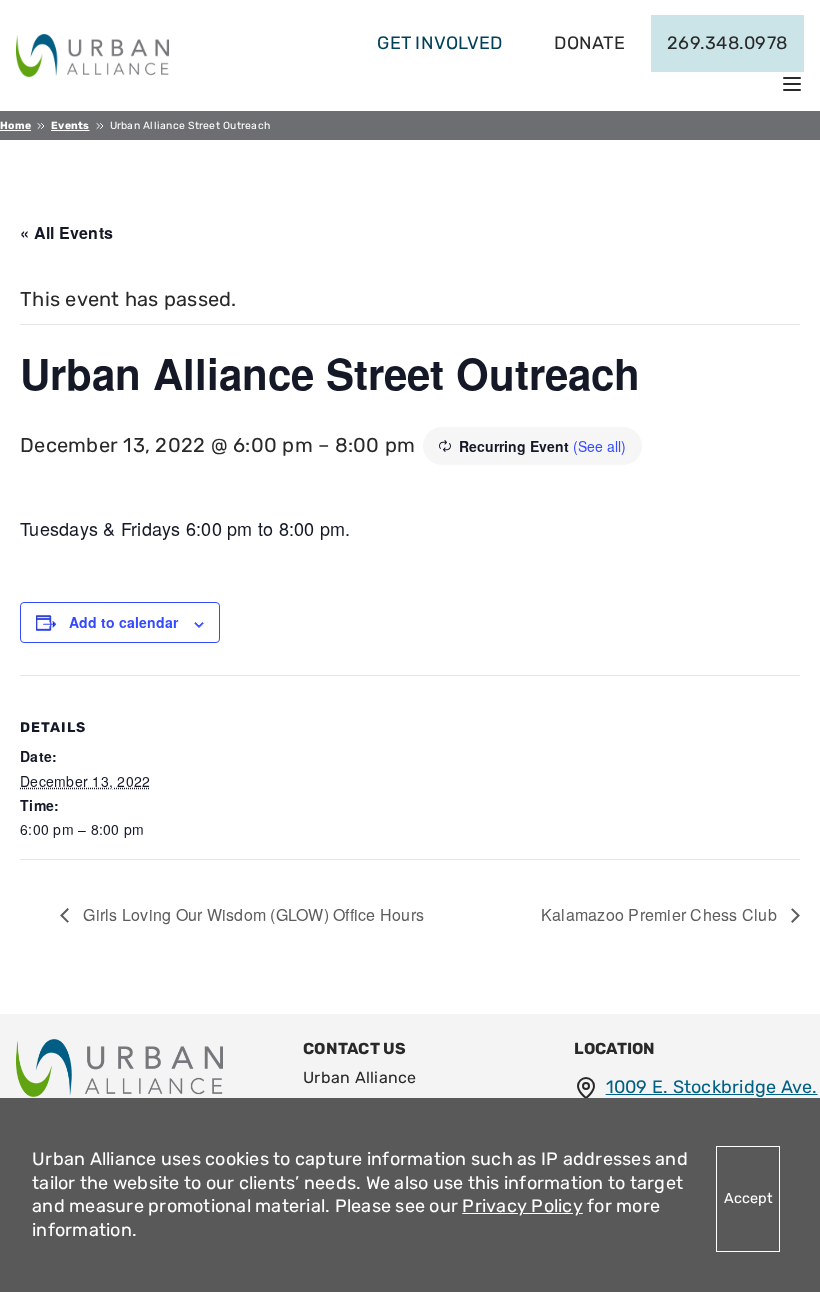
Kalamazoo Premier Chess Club (661, 914)
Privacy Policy (522, 1206)
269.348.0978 (727, 43)
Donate (589, 43)
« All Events (66, 232)
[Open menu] (792, 84)
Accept (748, 1198)
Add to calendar (123, 622)
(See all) (599, 446)
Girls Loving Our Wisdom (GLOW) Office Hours (251, 914)
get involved (439, 43)
